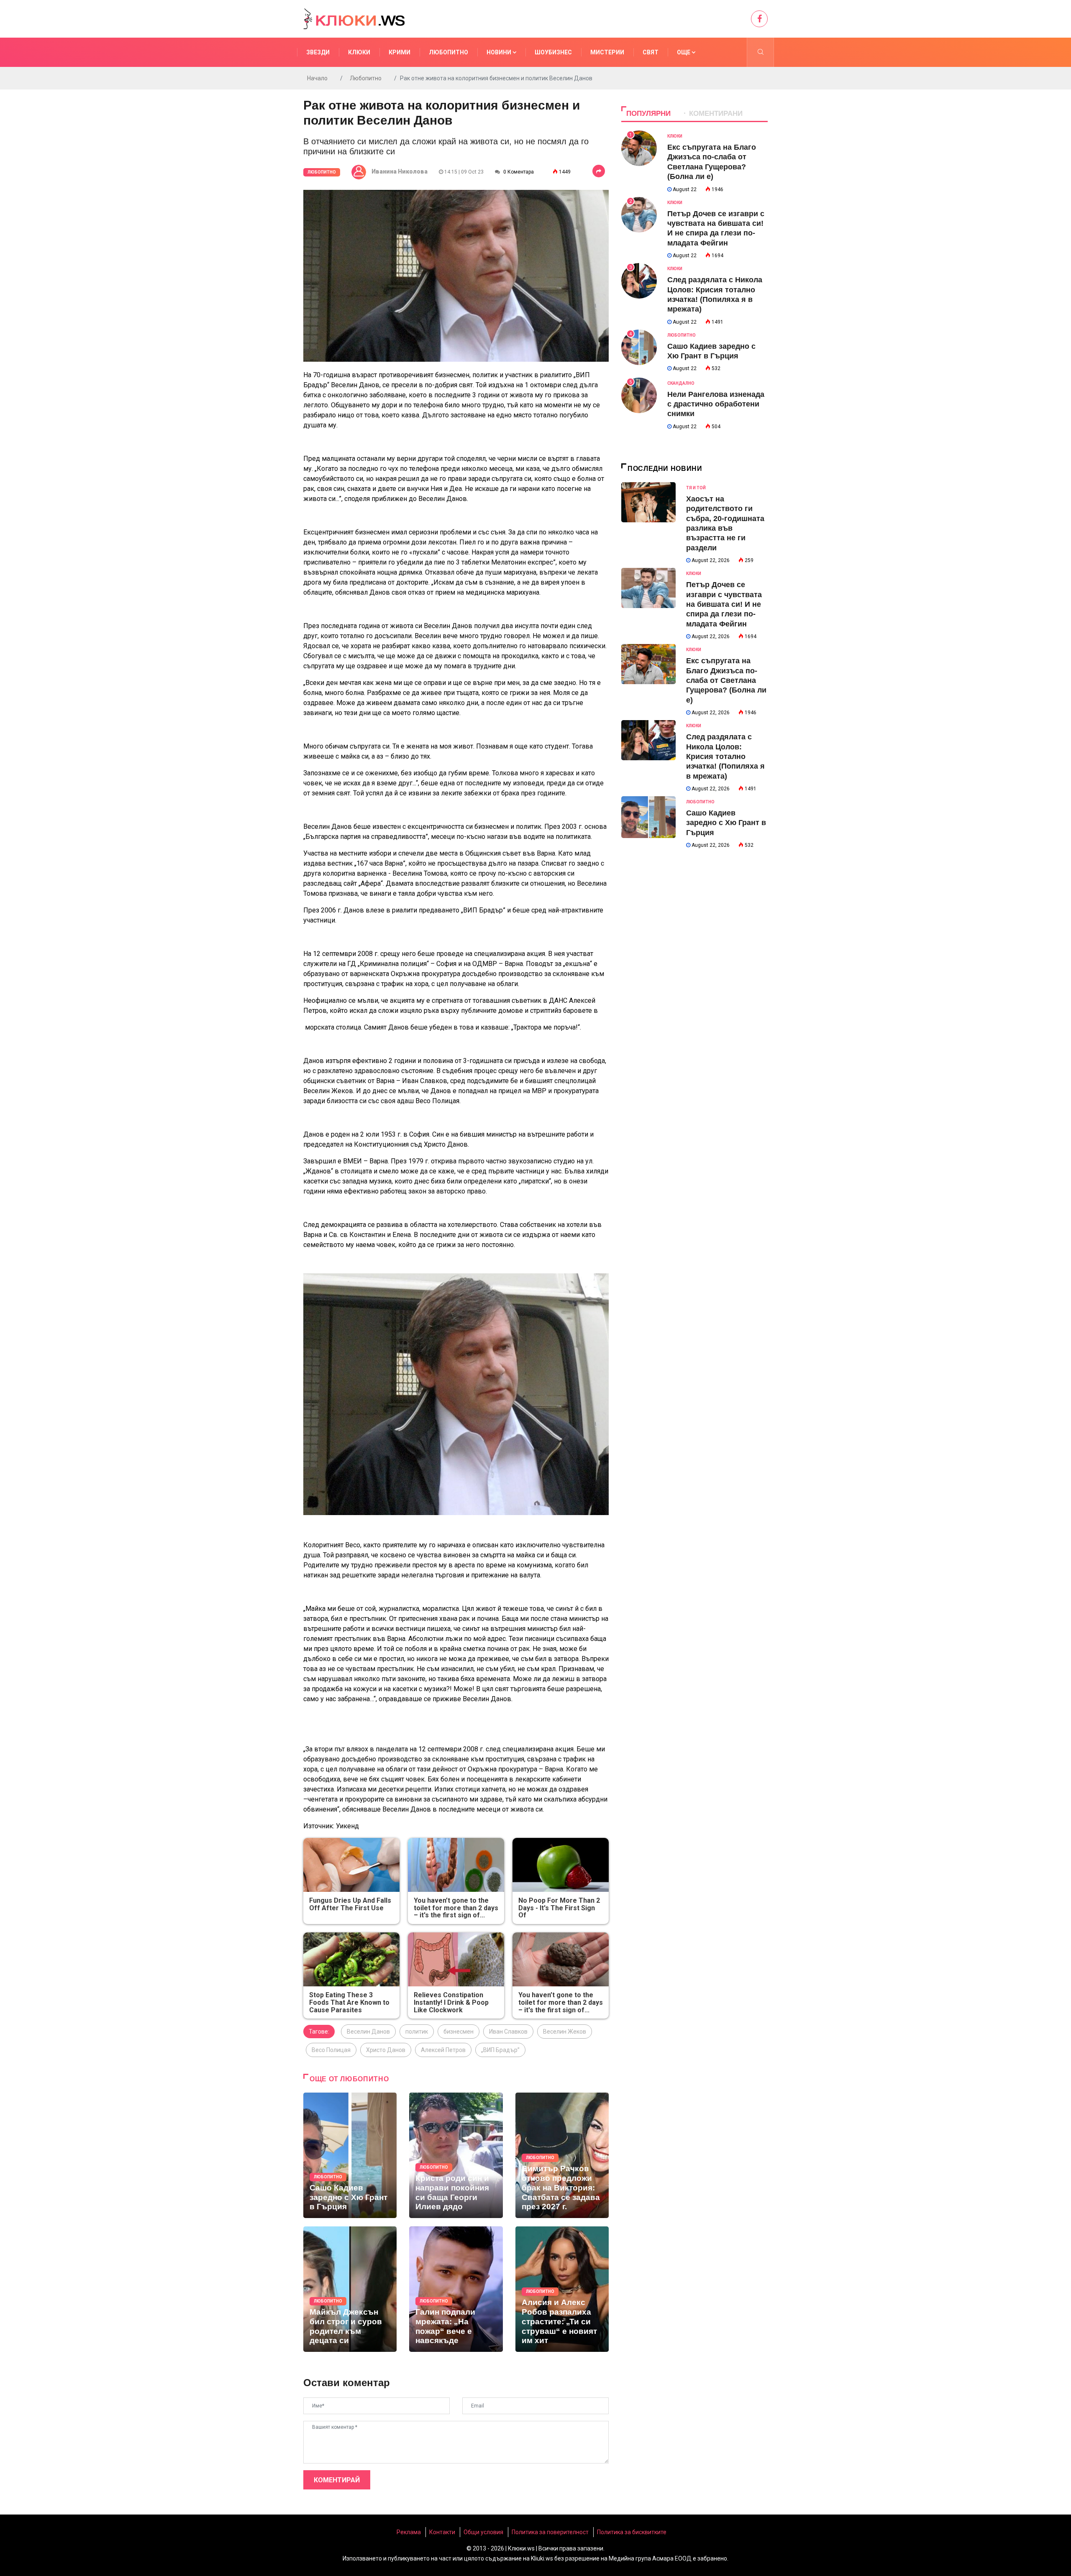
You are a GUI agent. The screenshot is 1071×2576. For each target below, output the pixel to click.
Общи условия (483, 2532)
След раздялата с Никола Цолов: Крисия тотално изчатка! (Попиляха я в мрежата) (725, 756)
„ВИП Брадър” (500, 2050)
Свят (651, 52)
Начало (317, 78)
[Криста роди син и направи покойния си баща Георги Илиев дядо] (456, 2155)
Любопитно (448, 52)
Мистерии (607, 52)
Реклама (409, 2532)
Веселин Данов (368, 2032)
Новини (500, 52)
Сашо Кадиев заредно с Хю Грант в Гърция (726, 823)
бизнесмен (459, 2032)
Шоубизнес (553, 52)
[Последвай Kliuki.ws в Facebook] (759, 19)
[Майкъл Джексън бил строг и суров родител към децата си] (350, 2289)
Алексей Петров (443, 2050)
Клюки (359, 52)
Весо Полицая (331, 2050)
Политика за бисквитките (632, 2532)
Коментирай (337, 2480)
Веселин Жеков (565, 2032)
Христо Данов (386, 2050)
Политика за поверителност (550, 2532)
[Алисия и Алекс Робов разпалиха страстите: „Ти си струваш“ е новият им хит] (562, 2289)
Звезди (318, 52)
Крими (400, 52)
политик (417, 2032)
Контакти (442, 2532)
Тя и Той (696, 488)
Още (684, 52)
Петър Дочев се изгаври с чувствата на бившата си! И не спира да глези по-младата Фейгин (724, 604)
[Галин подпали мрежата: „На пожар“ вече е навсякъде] (456, 2289)
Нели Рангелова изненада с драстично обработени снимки (716, 404)
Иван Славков (508, 2032)
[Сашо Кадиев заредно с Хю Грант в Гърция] (350, 2155)
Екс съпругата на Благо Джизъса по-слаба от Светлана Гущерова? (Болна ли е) (726, 680)
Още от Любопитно (349, 2079)
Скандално (681, 383)
